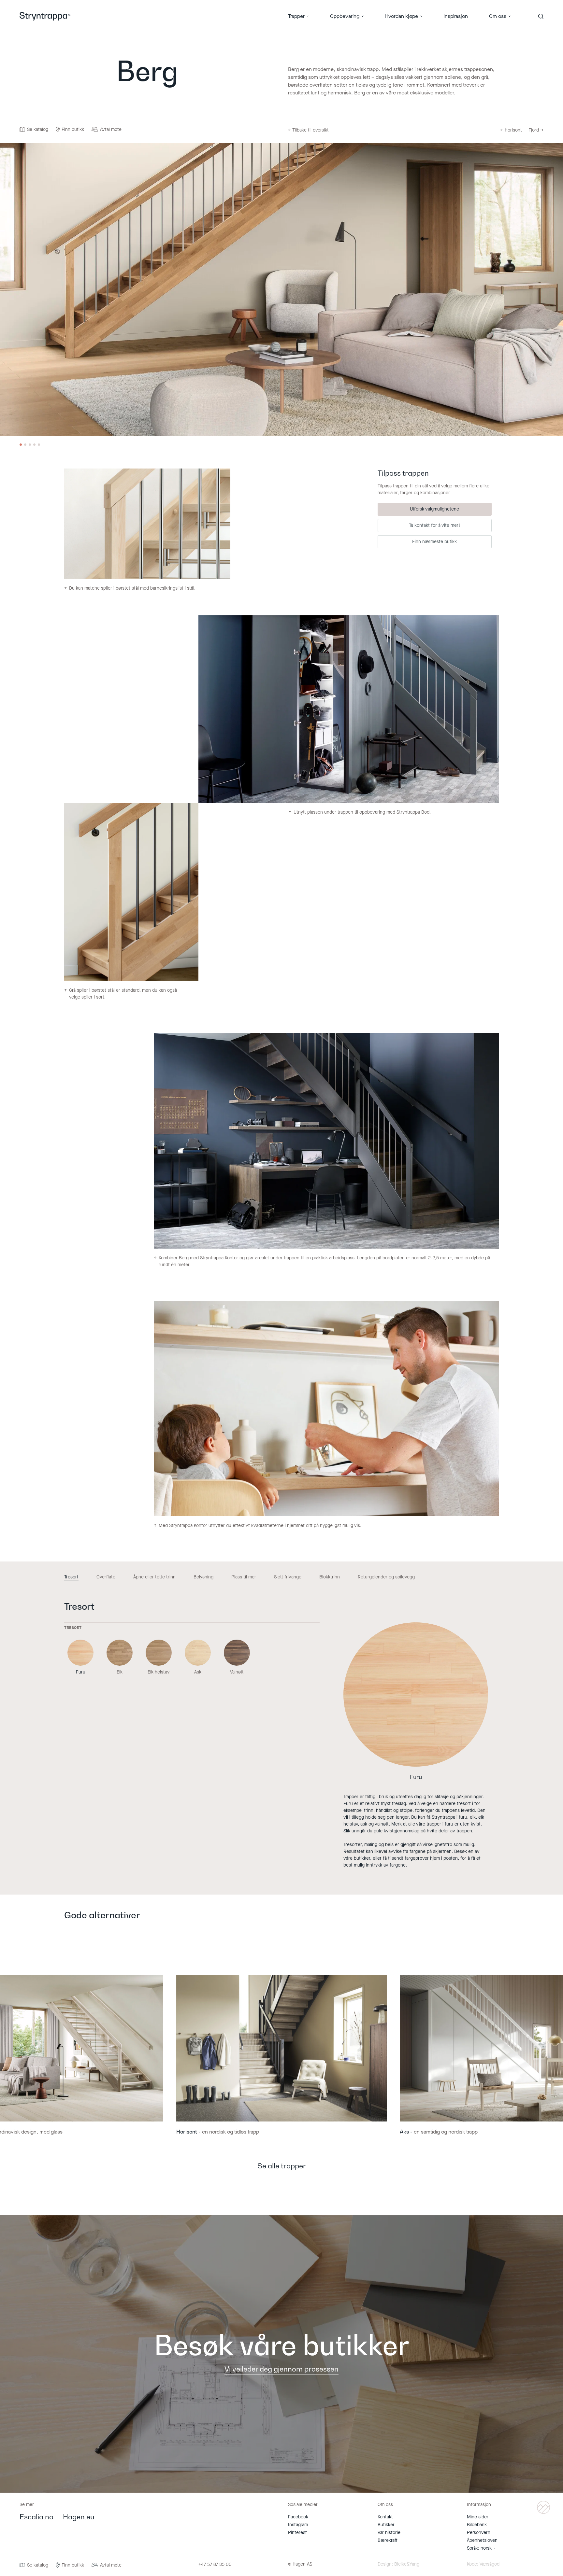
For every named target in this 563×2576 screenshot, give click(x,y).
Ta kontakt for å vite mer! (434, 525)
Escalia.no (36, 2517)
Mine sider (478, 2517)
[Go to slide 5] (39, 445)
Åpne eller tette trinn (154, 1577)
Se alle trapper (282, 2166)
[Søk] (541, 16)
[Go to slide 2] (25, 445)
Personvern (479, 2533)
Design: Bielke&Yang (398, 2564)
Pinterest (297, 2533)
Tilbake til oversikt (308, 130)
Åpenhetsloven (482, 2540)
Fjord (536, 130)
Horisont (511, 130)
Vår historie (389, 2533)
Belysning (203, 1577)
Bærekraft (388, 2540)
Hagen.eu (79, 2517)
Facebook (298, 2517)
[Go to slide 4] (34, 445)
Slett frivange (288, 1577)
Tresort (71, 1577)
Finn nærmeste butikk (434, 542)
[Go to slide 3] (30, 445)
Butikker (386, 2525)
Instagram (298, 2525)
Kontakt (385, 2517)
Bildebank (477, 2525)
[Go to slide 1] (21, 445)
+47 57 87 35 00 (215, 2565)
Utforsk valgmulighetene (434, 509)
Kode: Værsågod (483, 2564)
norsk (486, 2548)
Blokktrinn (330, 1577)
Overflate (106, 1577)
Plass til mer (244, 1577)
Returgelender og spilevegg (386, 1577)
